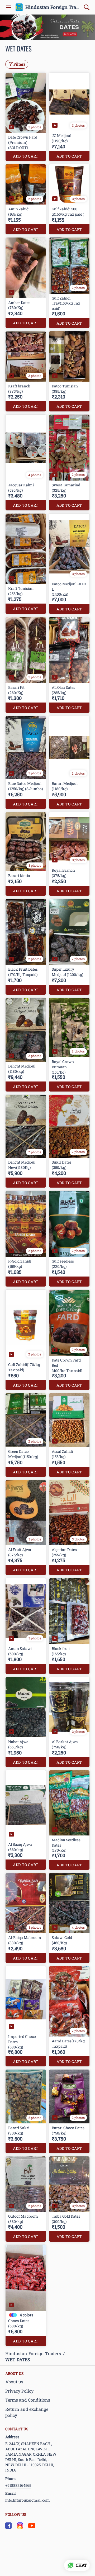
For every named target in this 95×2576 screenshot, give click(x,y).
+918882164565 (18, 2485)
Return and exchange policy (27, 2412)
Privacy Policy (19, 2391)
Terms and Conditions (28, 2400)
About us (14, 2382)
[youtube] (32, 2526)
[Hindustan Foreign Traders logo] (19, 7)
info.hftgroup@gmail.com (28, 2500)
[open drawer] (8, 7)
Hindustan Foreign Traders (53, 7)
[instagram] (20, 2526)
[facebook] (8, 2526)
